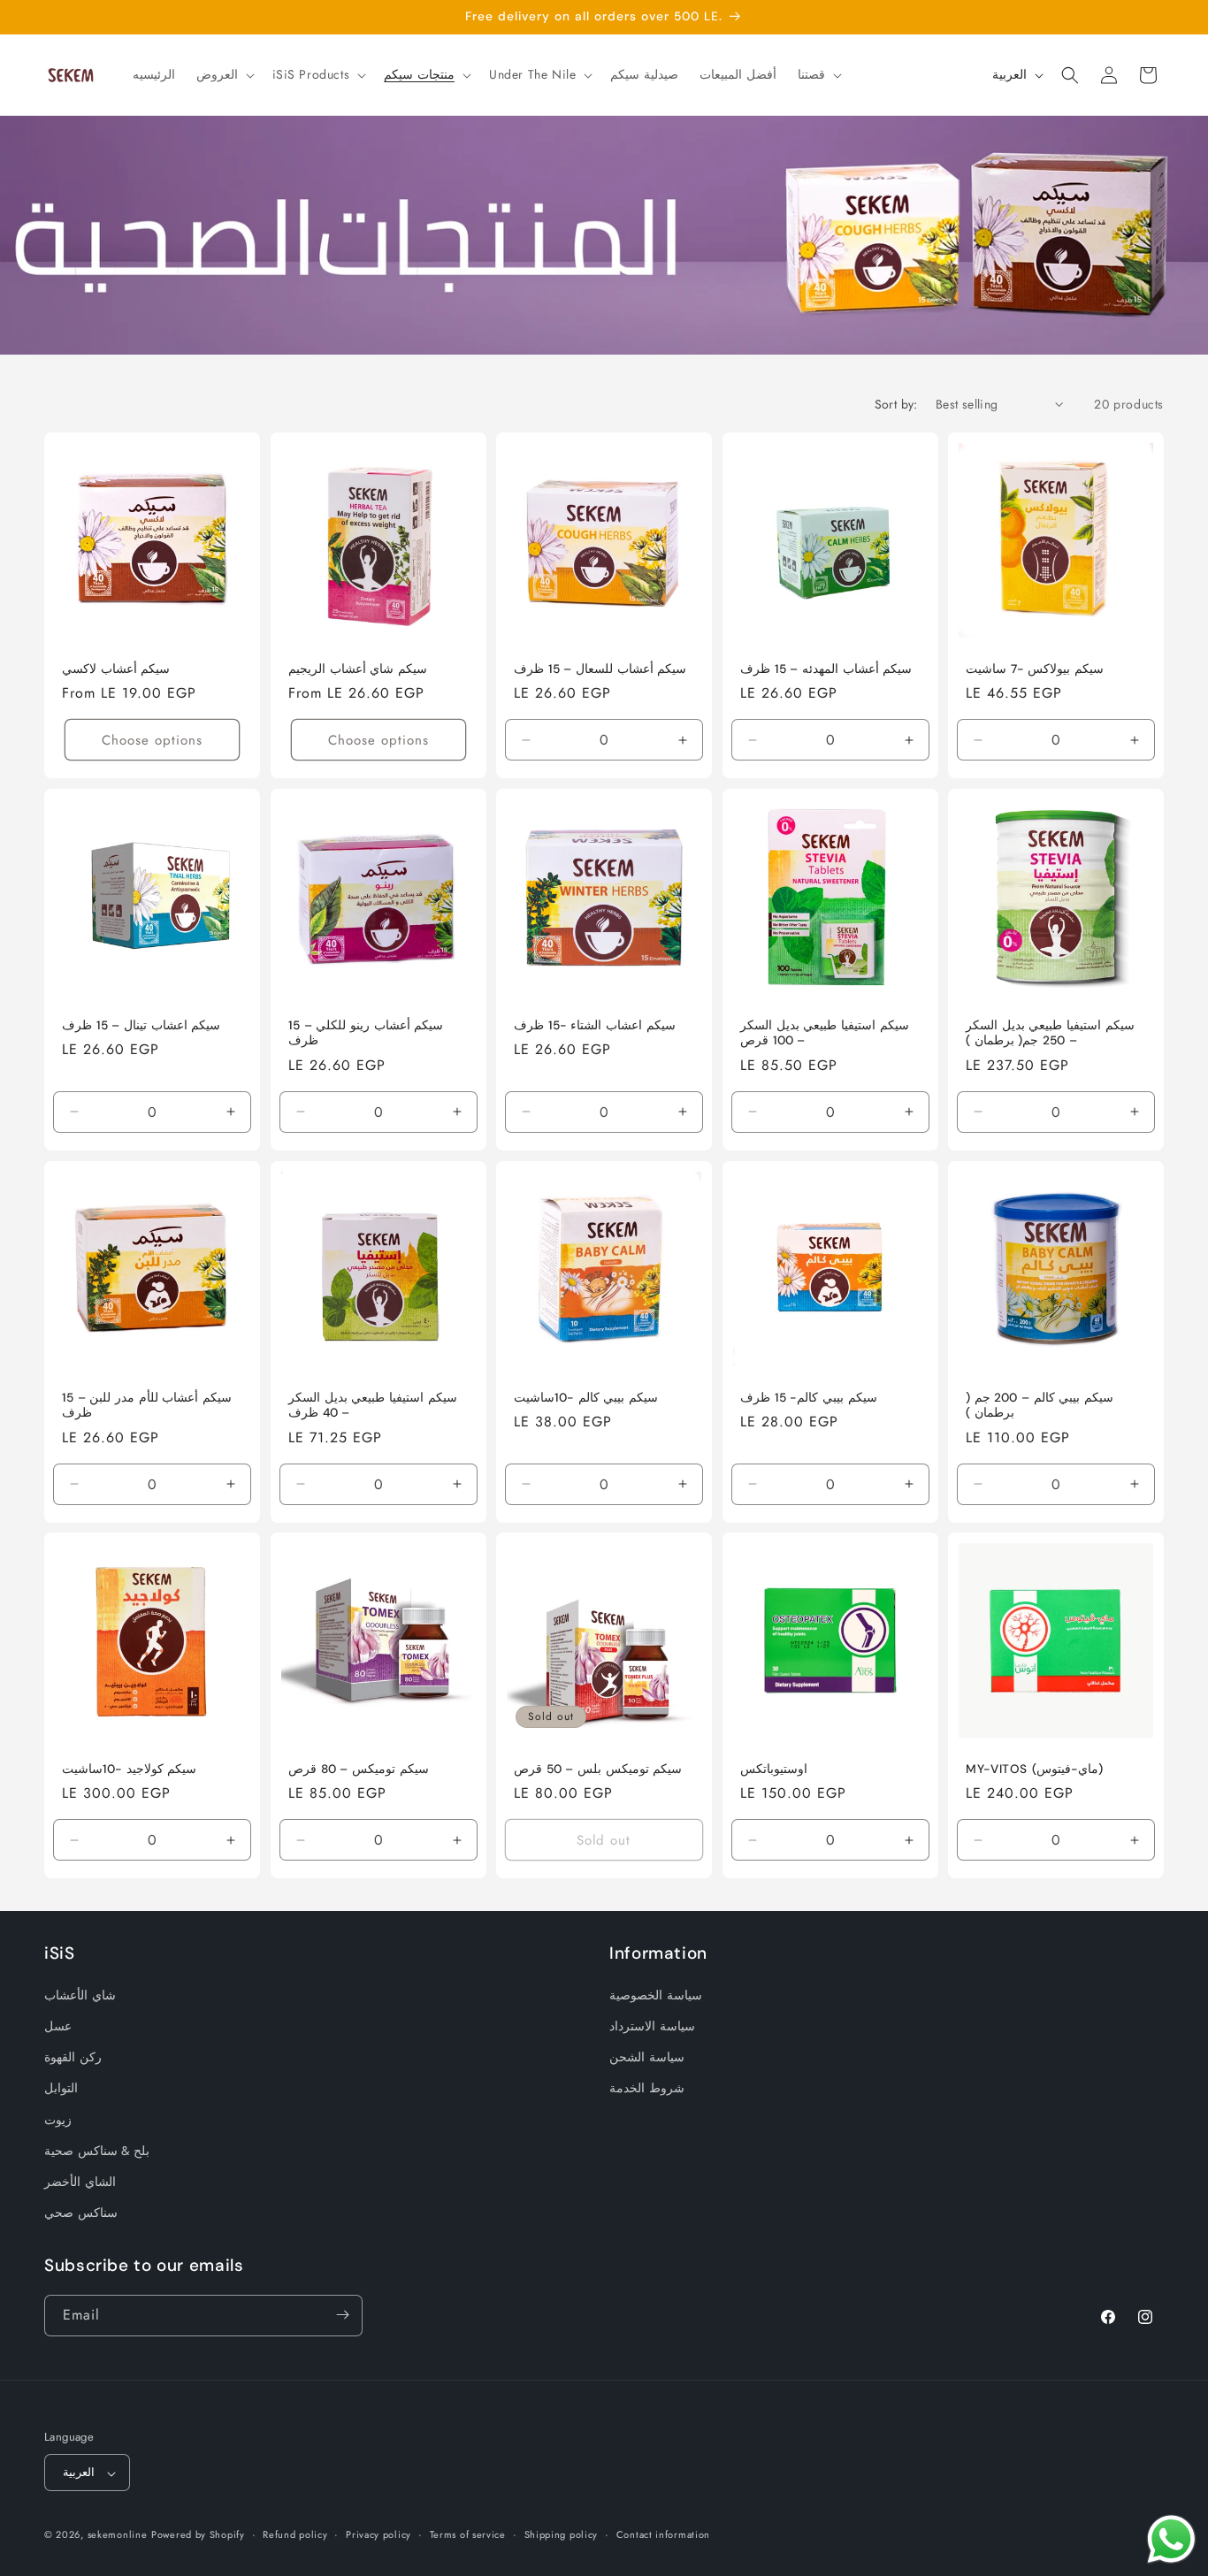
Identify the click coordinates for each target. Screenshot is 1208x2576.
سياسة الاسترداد (652, 2026)
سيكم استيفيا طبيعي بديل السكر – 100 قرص (825, 1033)
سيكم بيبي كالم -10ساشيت (586, 1397)
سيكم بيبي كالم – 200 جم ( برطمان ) (1040, 1405)
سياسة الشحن (647, 2057)
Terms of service (468, 2534)
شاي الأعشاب (80, 1994)
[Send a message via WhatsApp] (1171, 2539)
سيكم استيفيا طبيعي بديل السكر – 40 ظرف (373, 1405)
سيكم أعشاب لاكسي (116, 669)
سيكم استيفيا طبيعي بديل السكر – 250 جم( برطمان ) (1050, 1033)
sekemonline (118, 2535)
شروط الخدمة (647, 2088)
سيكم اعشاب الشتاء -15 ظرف (595, 1025)
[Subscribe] (342, 2315)
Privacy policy (378, 2534)
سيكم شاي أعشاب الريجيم (358, 669)
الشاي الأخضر (80, 2181)
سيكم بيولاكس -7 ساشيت (1035, 669)
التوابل (61, 2088)
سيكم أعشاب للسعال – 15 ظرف (600, 669)
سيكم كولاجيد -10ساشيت (129, 1769)
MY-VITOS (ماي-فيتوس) (1035, 1769)
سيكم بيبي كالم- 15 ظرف (809, 1397)
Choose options (152, 740)
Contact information (663, 2534)
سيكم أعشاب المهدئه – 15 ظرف (826, 669)
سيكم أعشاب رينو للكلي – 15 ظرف (366, 1033)
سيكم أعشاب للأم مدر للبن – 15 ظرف (147, 1405)
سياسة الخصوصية (656, 1994)
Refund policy (295, 2534)
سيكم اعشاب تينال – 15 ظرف (141, 1025)
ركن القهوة (73, 2057)
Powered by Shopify (198, 2535)
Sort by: (896, 404)
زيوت (58, 2119)
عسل (58, 2026)
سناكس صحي (81, 2213)
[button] (224, 74)
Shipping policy (562, 2534)
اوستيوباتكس (774, 1769)
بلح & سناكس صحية (97, 2150)
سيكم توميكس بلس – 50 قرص (598, 1769)
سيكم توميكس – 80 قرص (359, 1769)
